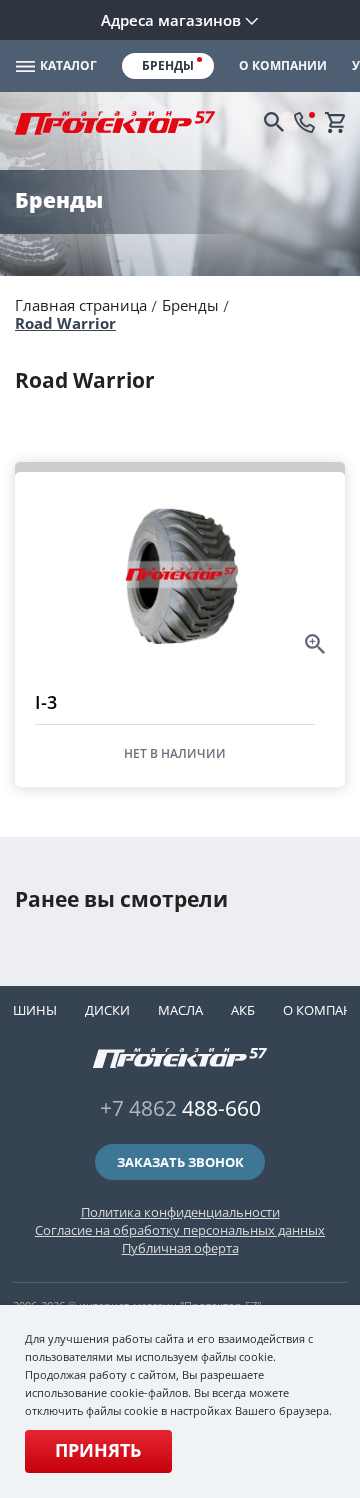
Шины (35, 1010)
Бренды (190, 305)
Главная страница (81, 305)
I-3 (46, 702)
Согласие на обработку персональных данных (180, 1230)
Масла (180, 1010)
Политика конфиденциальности (180, 1212)
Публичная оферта (180, 1248)
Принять (98, 1450)
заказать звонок (180, 1162)
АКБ (243, 1010)
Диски (107, 1010)
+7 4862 (180, 1108)
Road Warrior (65, 323)
